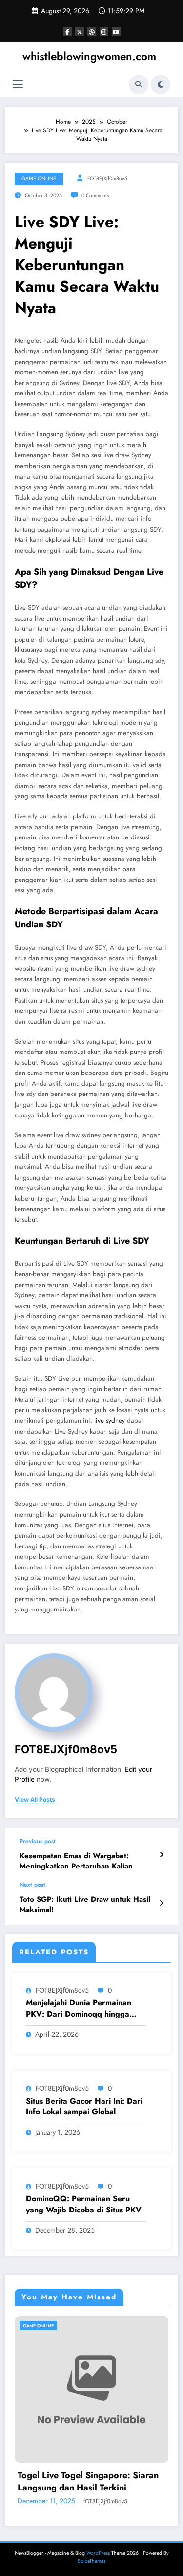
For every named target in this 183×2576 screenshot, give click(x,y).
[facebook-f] (67, 32)
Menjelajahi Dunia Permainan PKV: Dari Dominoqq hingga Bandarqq (79, 2008)
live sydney (110, 1421)
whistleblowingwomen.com (89, 56)
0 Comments (95, 196)
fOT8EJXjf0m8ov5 (107, 179)
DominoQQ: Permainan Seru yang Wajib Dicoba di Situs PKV (84, 2204)
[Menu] (18, 84)
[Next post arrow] (161, 1903)
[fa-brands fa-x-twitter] (80, 32)
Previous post (38, 1841)
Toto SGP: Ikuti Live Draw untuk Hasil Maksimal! (85, 1905)
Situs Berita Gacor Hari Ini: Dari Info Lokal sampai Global (84, 2106)
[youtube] (116, 32)
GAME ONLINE (39, 179)
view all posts (35, 1800)
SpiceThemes (91, 2561)
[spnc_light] (161, 85)
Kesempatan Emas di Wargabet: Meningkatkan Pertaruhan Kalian (76, 1861)
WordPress (98, 2553)
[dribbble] (92, 32)
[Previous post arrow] (161, 1855)
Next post (32, 1885)
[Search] (139, 85)
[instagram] (104, 32)
